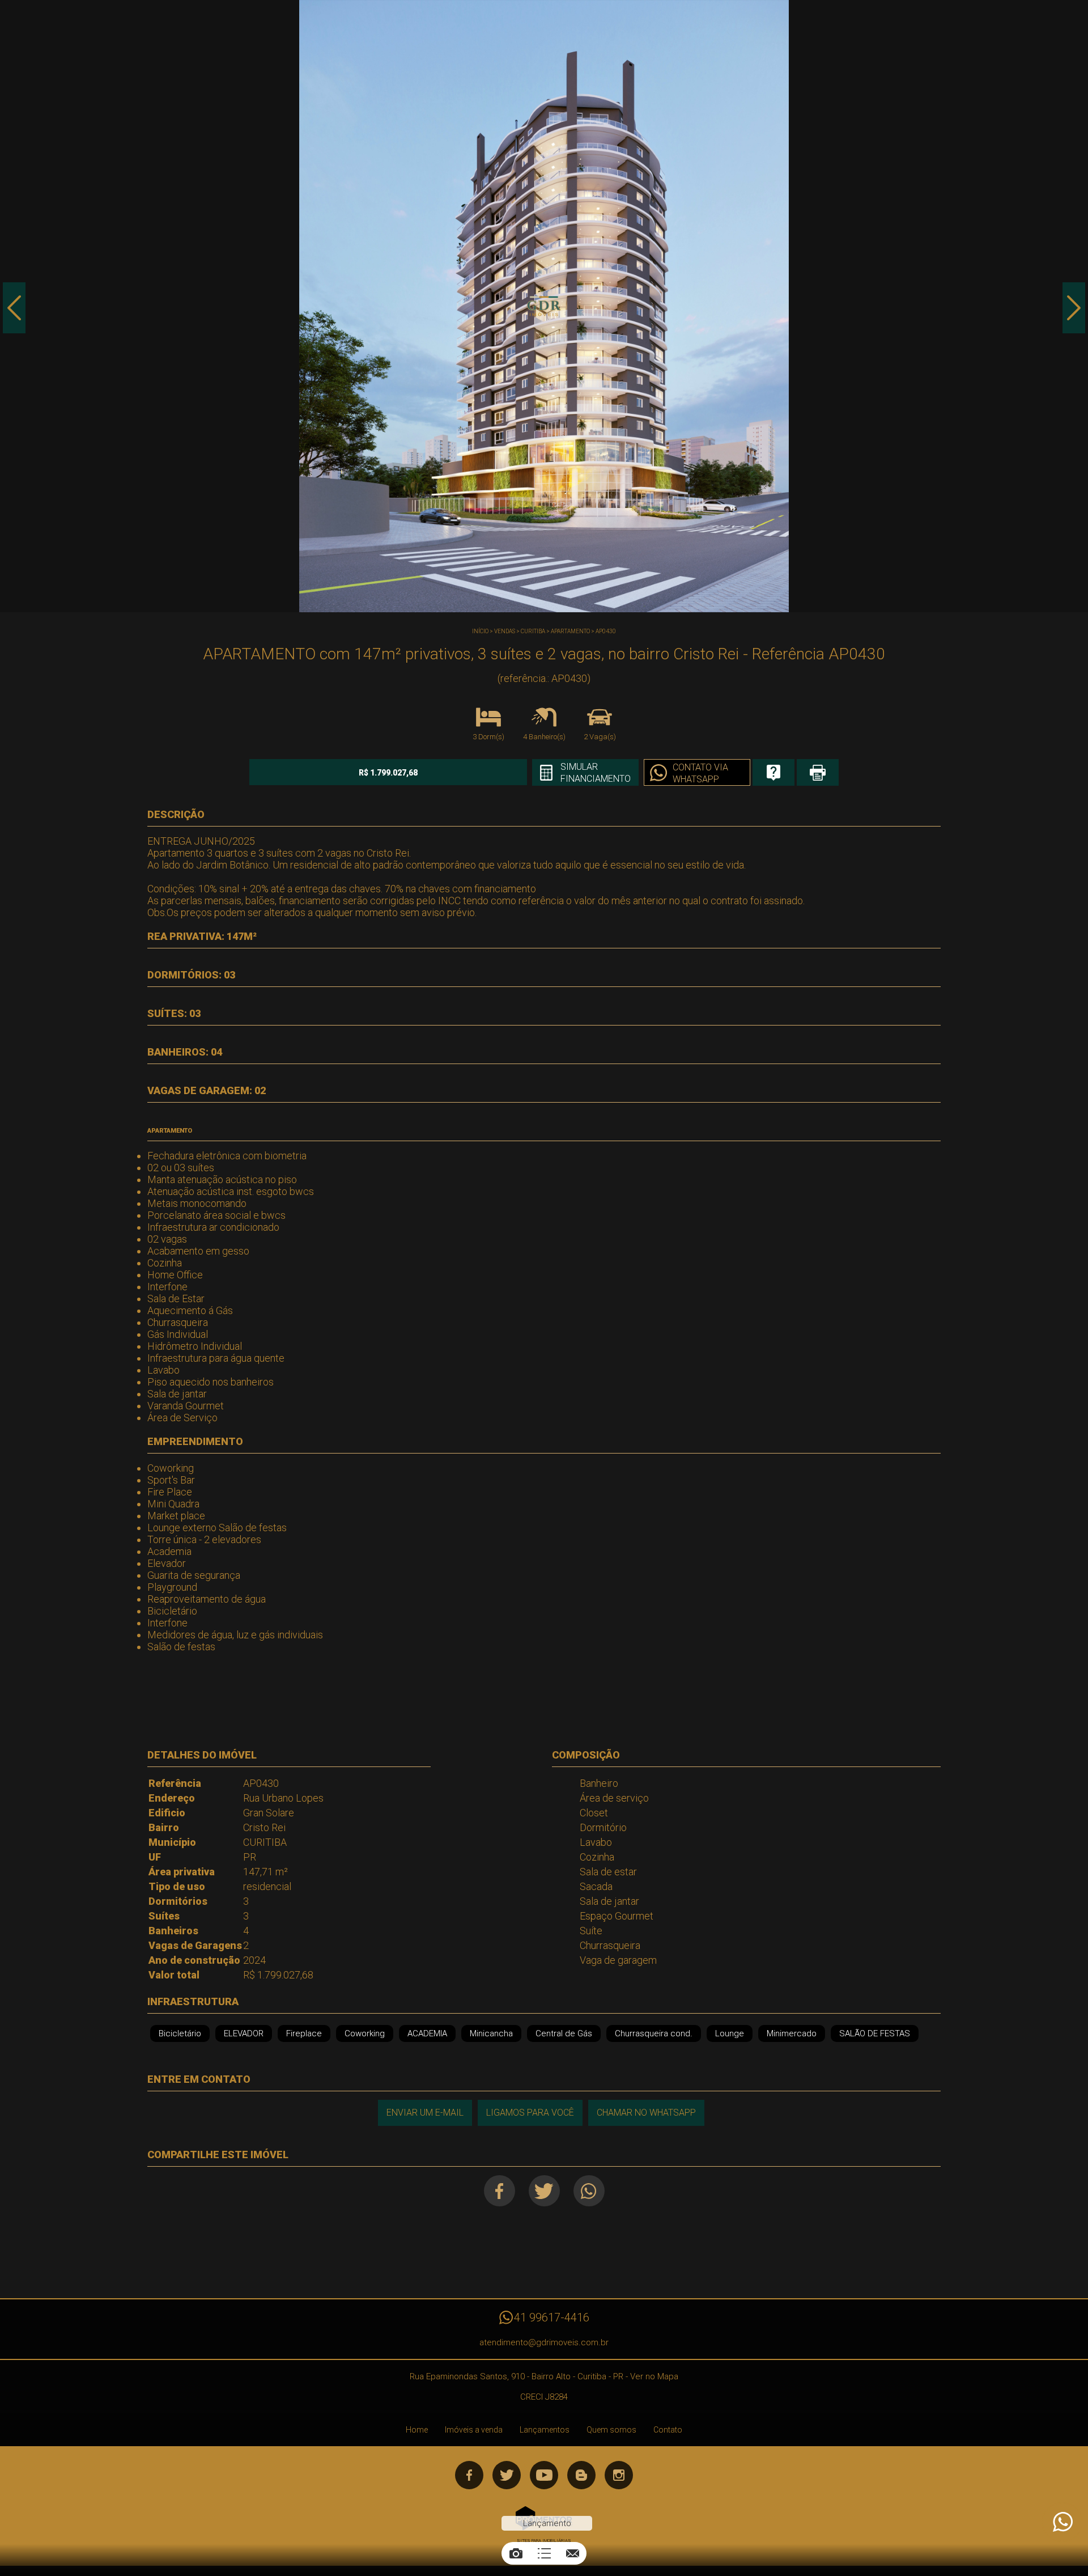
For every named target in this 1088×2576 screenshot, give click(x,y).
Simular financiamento (596, 773)
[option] (544, 306)
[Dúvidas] (773, 772)
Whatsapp (589, 2191)
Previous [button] (14, 308)
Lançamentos (545, 2430)
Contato (668, 2430)
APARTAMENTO (570, 631)
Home (417, 2430)
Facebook (500, 2191)
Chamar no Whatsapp (646, 2113)
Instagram (619, 2475)
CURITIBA (533, 631)
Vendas (505, 631)
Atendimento (1062, 2522)
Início (480, 631)
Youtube (544, 2475)
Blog (581, 2475)
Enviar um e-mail (425, 2113)
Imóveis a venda (474, 2430)
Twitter (544, 2191)
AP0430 (606, 631)
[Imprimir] (818, 772)
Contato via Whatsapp (700, 773)
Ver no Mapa (654, 2376)
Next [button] (1074, 308)
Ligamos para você (530, 2113)
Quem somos (611, 2430)
